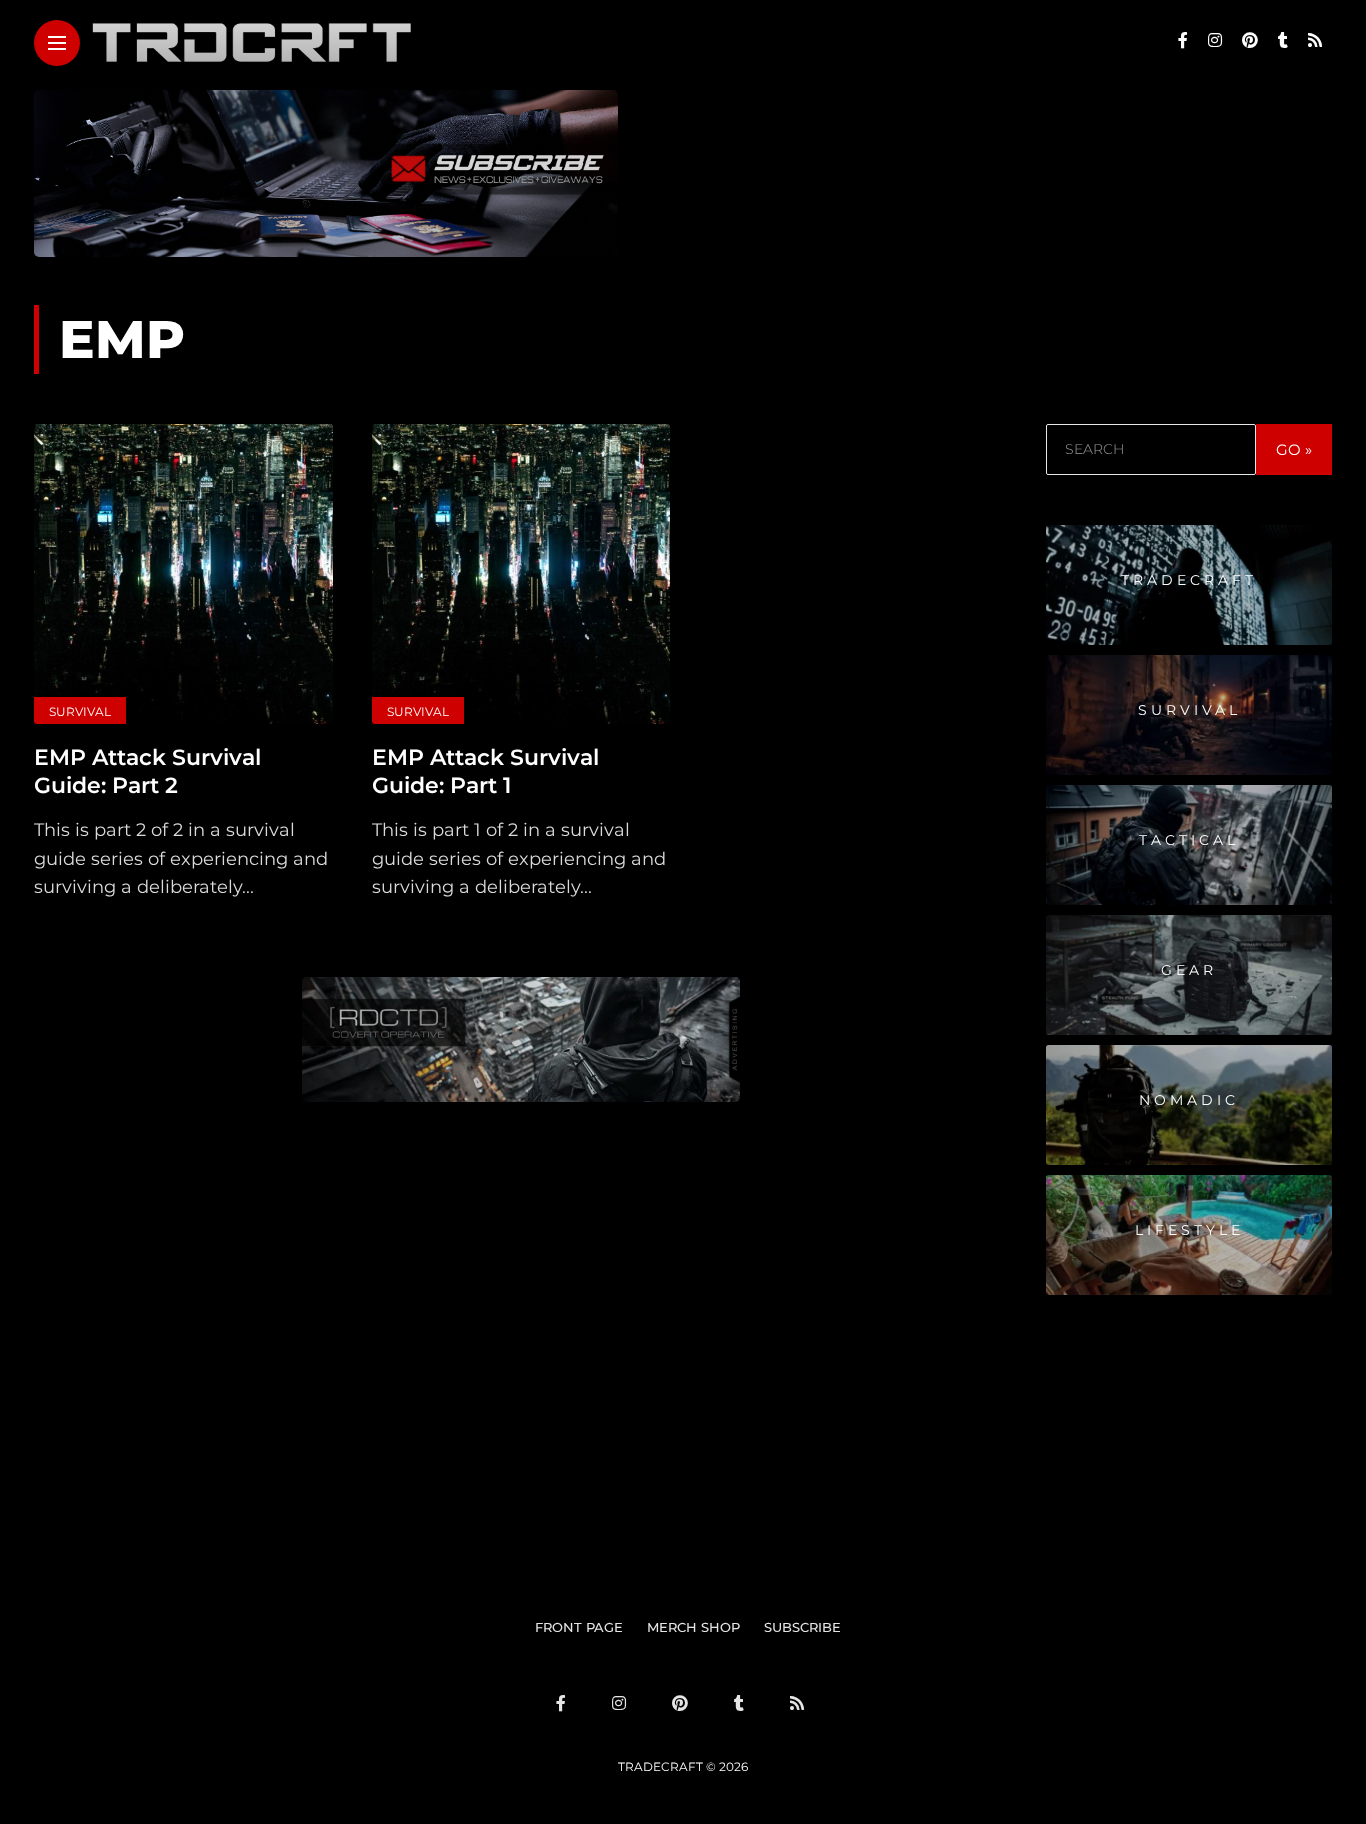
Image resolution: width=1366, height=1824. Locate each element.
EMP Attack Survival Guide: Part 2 (147, 772)
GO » (1294, 449)
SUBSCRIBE (802, 1627)
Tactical (1189, 840)
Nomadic (1189, 1100)
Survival (80, 711)
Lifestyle (1189, 1230)
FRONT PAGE (579, 1627)
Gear (1189, 970)
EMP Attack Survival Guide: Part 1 (485, 772)
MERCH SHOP (693, 1627)
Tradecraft (1189, 580)
